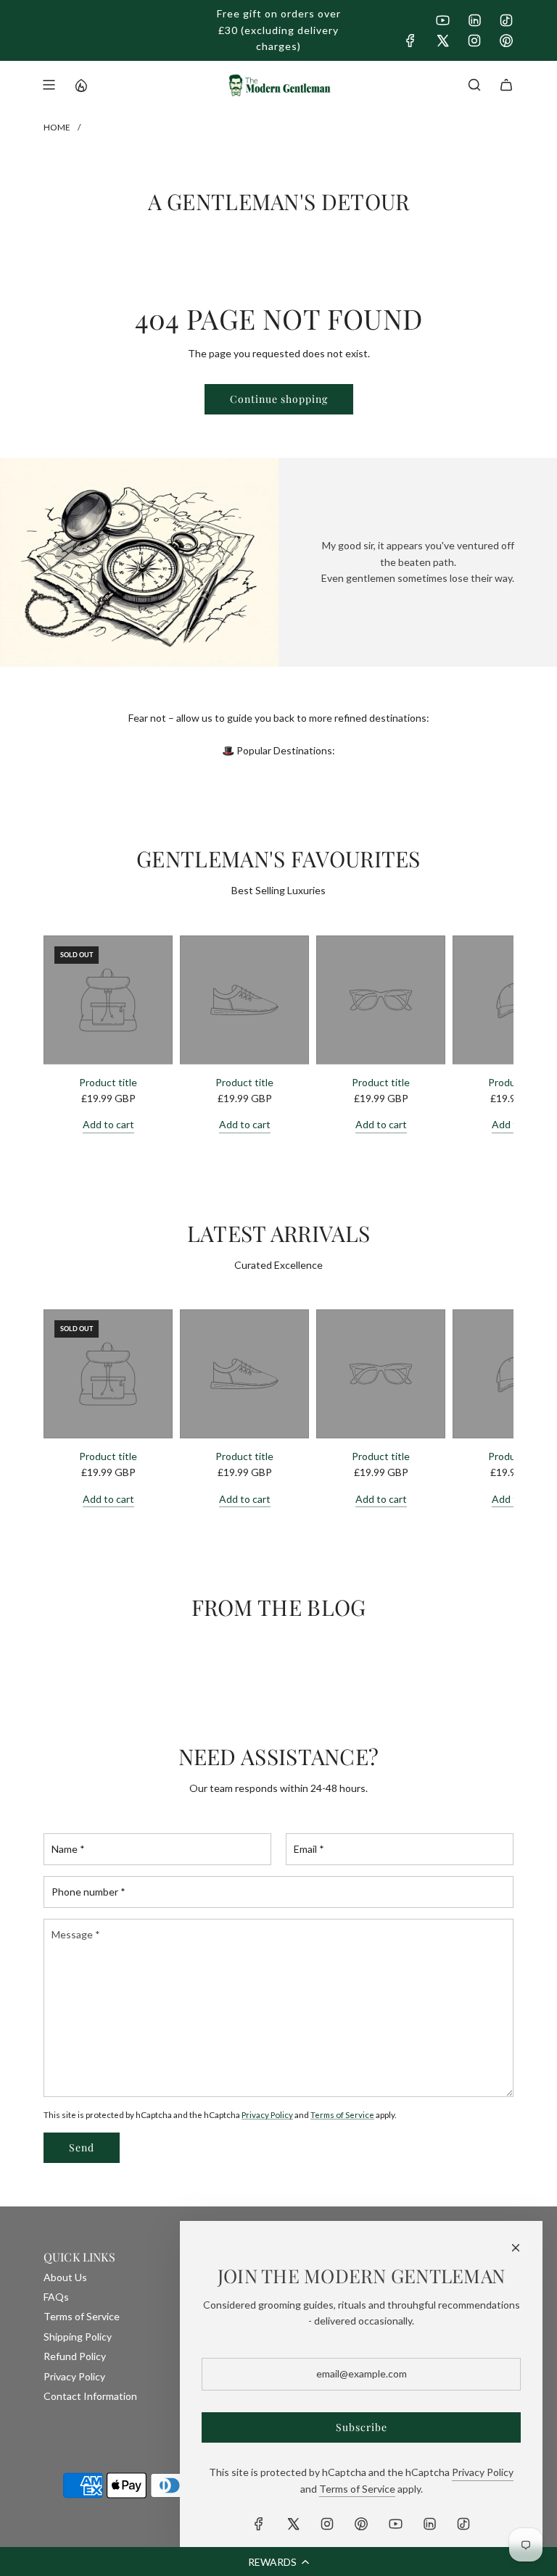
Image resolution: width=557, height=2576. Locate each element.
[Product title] (108, 1000)
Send (82, 2147)
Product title (108, 1082)
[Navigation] (49, 85)
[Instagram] (474, 41)
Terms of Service (342, 2114)
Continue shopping (279, 399)
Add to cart (108, 1124)
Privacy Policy (267, 2114)
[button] (278, 2562)
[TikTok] (506, 20)
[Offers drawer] (81, 85)
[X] (442, 41)
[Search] (474, 85)
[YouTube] (442, 20)
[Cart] (506, 85)
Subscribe (362, 2427)
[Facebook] (410, 41)
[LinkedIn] (474, 20)
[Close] (516, 2248)
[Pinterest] (506, 41)
